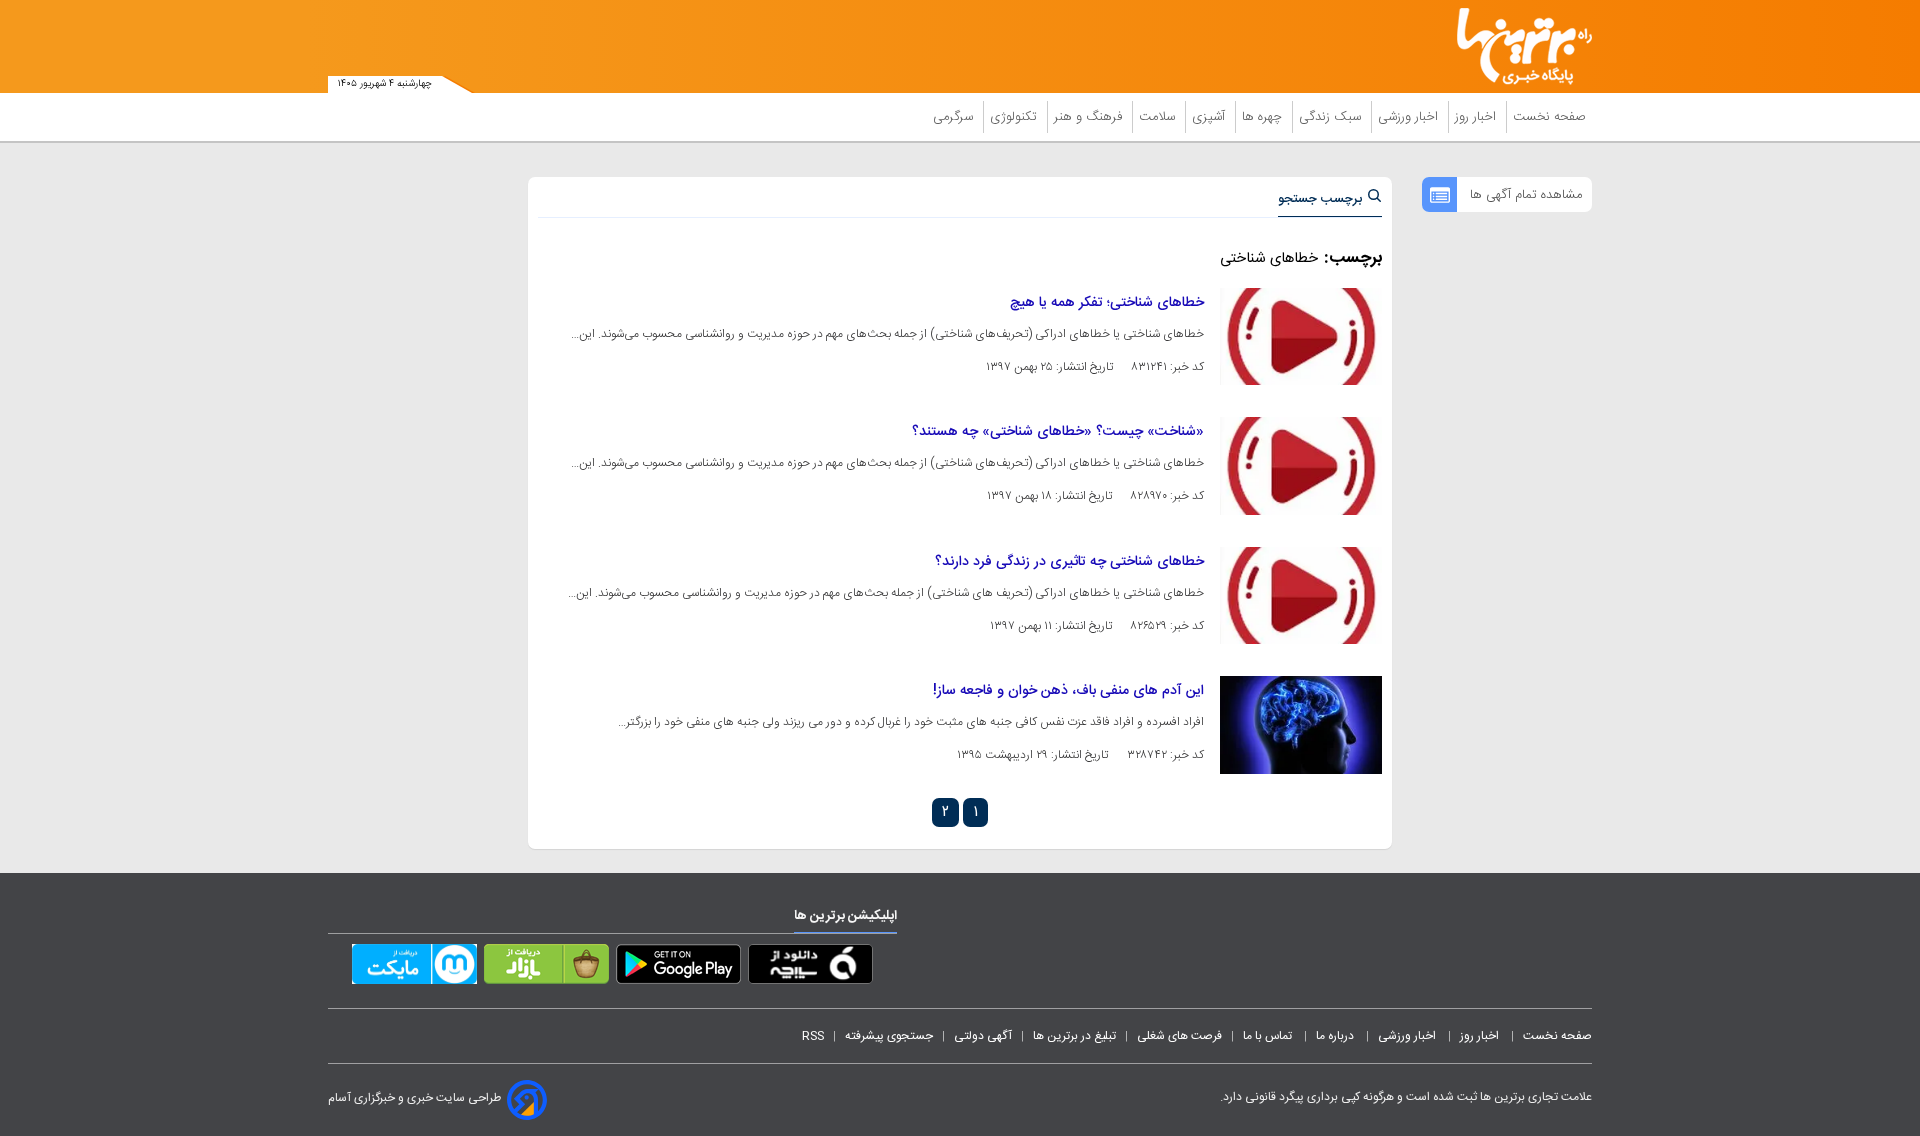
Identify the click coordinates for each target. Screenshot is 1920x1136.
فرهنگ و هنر (1090, 117)
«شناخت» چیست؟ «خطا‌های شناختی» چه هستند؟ (1058, 432)
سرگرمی (955, 117)
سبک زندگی (1332, 117)
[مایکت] (414, 968)
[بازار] (546, 968)
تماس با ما (1269, 1036)
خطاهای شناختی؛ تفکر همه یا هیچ (1107, 303)
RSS (813, 1036)
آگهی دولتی (983, 1036)
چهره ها (1264, 117)
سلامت (1159, 117)
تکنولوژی (1015, 117)
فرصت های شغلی (1179, 1036)
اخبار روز (1477, 117)
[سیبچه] (810, 968)
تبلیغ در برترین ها (1074, 1036)
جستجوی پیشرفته (889, 1036)
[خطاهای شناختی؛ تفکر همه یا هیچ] (1301, 336)
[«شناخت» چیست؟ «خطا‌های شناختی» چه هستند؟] (1301, 465)
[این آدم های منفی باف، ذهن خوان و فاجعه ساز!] (1301, 724)
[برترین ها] (1516, 46)
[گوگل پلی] (678, 968)
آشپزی (1210, 117)
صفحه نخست (1549, 117)
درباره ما (1336, 1036)
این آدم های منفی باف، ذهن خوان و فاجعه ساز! (1068, 691)
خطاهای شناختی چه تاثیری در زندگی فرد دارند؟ (1069, 562)
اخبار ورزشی (1410, 117)
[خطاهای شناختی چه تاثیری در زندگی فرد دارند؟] (1301, 595)
